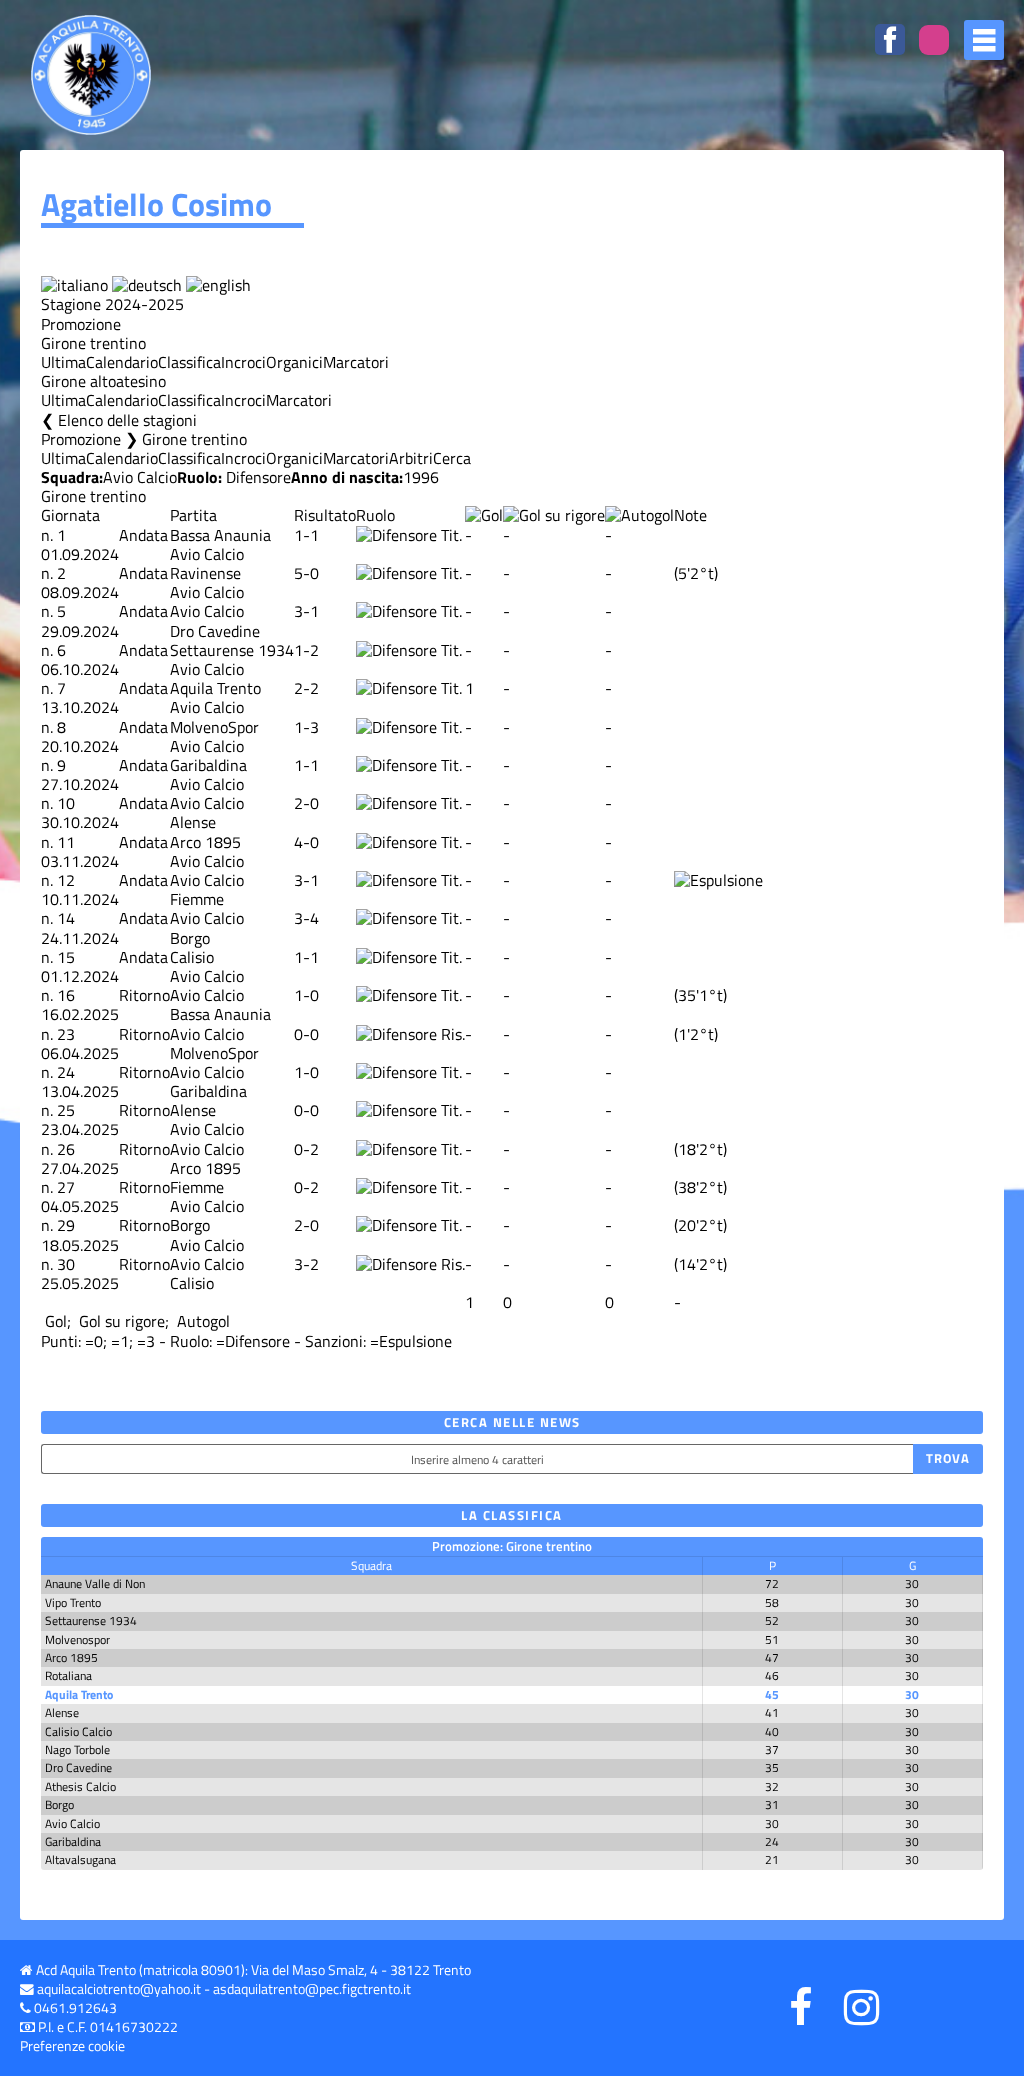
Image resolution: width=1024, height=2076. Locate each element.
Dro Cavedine (215, 631)
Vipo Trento (73, 1602)
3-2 (306, 1264)
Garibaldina (208, 765)
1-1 (306, 535)
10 (66, 803)
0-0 (306, 1034)
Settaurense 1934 (232, 650)
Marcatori (356, 362)
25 (66, 1110)
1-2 (306, 650)
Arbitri (411, 458)
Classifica (189, 362)
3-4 (306, 918)
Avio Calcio (140, 477)
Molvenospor (77, 1639)
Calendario (122, 362)
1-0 (306, 995)
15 (66, 957)
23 (66, 1034)
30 (66, 1264)
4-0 (306, 842)
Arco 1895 (205, 842)
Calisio (192, 957)
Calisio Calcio (78, 1731)
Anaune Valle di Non (95, 1583)
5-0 (306, 573)
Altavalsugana (80, 1859)
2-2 (306, 688)
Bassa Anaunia (220, 535)
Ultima (63, 362)
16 (66, 995)
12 (66, 880)
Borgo (190, 938)
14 (66, 918)
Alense (193, 822)
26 (66, 1149)
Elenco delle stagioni (127, 420)
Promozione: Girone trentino (512, 1546)
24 (66, 1072)
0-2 (306, 1149)
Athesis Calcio (80, 1786)
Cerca (452, 458)
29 (66, 1225)
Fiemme (197, 899)
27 (66, 1187)
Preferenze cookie (72, 2046)
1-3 (306, 727)
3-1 (306, 611)
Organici (294, 362)
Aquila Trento (215, 688)
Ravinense (205, 573)
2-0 (306, 803)
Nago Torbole (77, 1749)
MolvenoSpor (214, 727)
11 (66, 842)
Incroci (243, 362)
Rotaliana (68, 1675)
